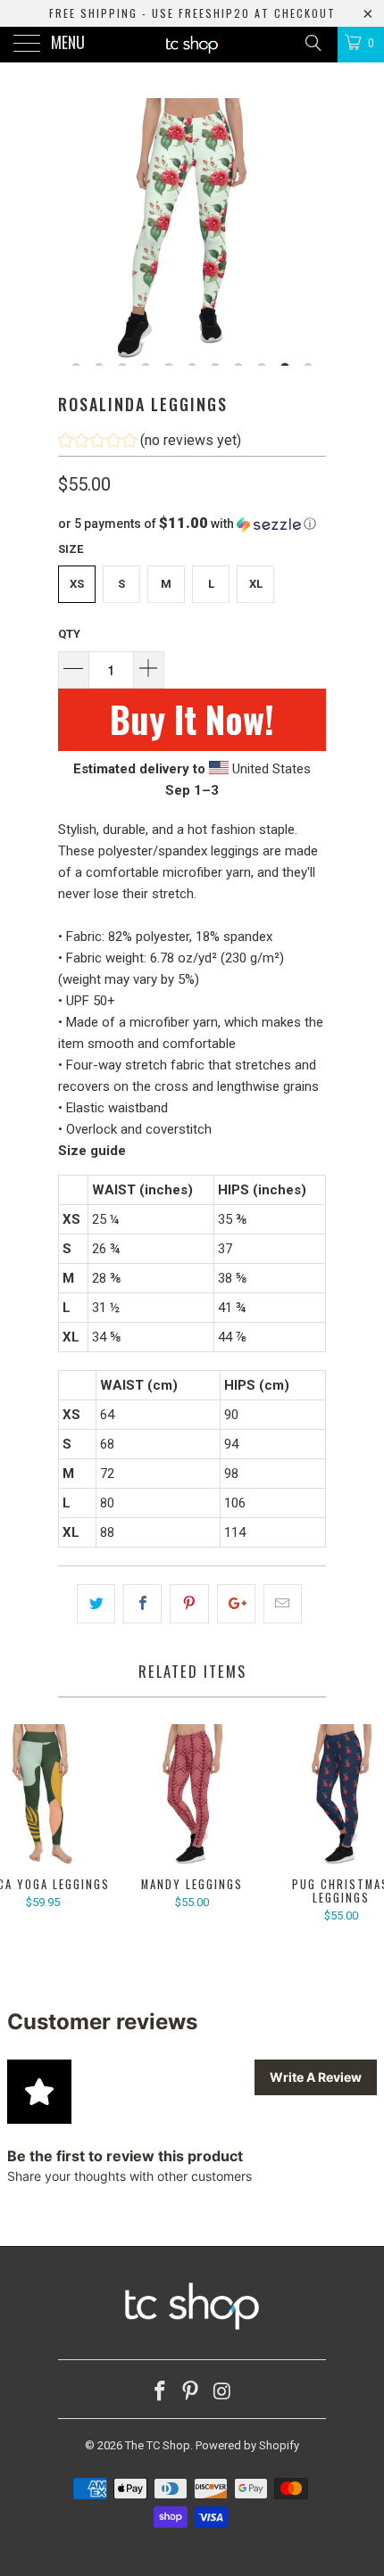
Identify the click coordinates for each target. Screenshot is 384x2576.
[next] (309, 232)
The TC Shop (158, 2445)
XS (77, 584)
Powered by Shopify (247, 2445)
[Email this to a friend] (283, 1604)
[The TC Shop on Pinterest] (191, 2393)
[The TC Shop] (192, 45)
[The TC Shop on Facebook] (160, 2393)
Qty (69, 634)
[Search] (312, 43)
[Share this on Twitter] (96, 1604)
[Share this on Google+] (236, 1604)
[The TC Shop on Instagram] (222, 2393)
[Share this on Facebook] (142, 1604)
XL (256, 584)
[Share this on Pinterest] (189, 1604)
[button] (150, 443)
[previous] (75, 232)
